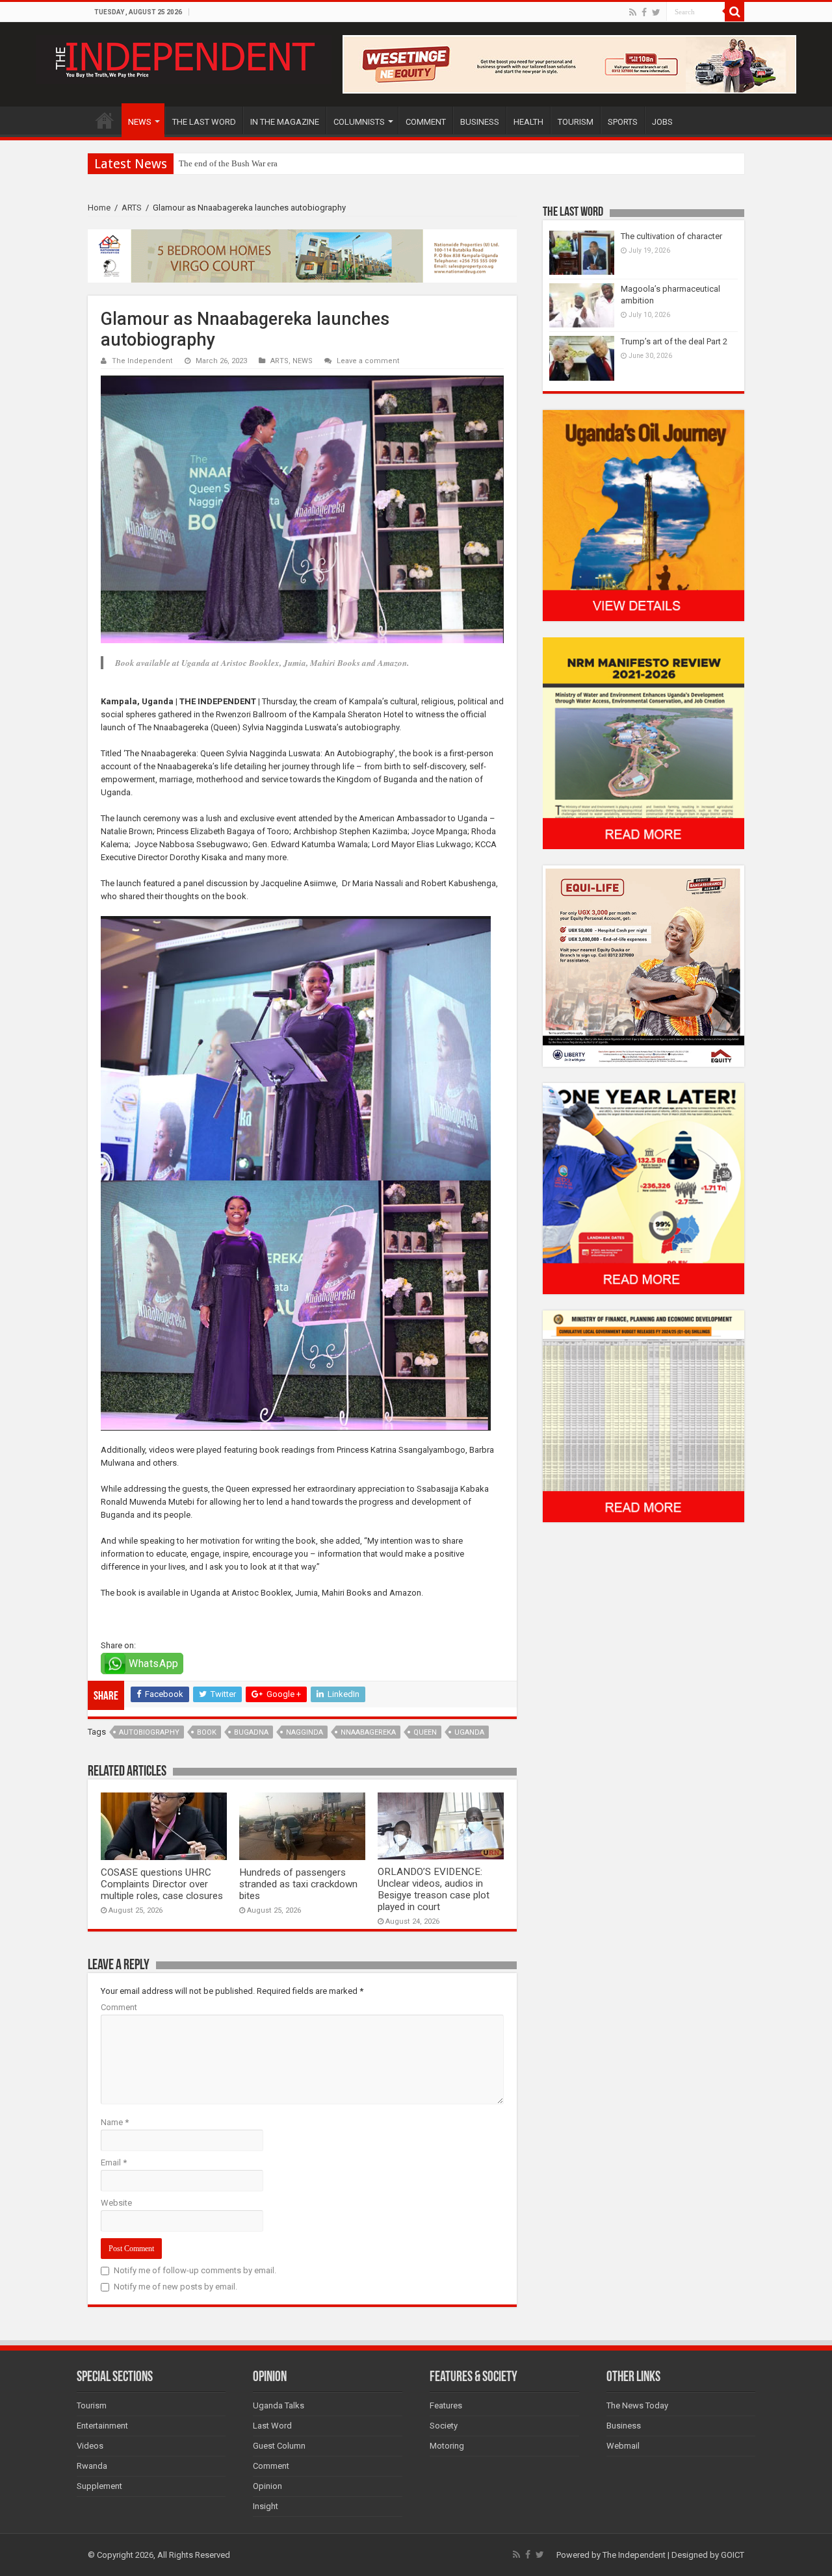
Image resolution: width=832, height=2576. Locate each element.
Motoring (447, 2446)
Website (116, 2203)
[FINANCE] (643, 1416)
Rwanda (92, 2466)
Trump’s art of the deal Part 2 (674, 341)
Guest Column (279, 2446)
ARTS (132, 208)
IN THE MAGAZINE (285, 122)
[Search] (734, 12)
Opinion (267, 2486)
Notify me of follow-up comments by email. (195, 2270)
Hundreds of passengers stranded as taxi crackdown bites (298, 1884)
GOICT (733, 2555)
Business (624, 2426)
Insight (266, 2506)
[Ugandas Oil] (643, 515)
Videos (90, 2446)
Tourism (92, 2405)
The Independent (142, 361)
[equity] (643, 965)
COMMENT (426, 122)
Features (446, 2405)
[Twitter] (656, 12)
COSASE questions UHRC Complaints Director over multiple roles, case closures (162, 1884)
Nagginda (305, 1732)
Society (444, 2426)
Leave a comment (368, 361)
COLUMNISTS (359, 122)
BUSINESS (480, 122)
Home (99, 208)
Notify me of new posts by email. (175, 2287)
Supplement (99, 2486)
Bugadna (251, 1732)
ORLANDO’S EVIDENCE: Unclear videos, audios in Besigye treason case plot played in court (434, 1889)
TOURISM (576, 122)
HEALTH (528, 122)
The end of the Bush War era (228, 163)
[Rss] (633, 12)
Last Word (272, 2426)
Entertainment (102, 2426)
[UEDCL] (643, 1188)
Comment (119, 2007)
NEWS (140, 122)
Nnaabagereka (368, 1732)
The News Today (637, 2405)
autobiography (149, 1732)
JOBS (662, 122)
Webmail (623, 2446)
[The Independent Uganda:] (184, 57)
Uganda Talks (279, 2405)
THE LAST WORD (204, 122)
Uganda (469, 1732)
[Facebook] (644, 12)
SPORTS (623, 122)
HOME (105, 120)
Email (114, 2162)
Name (115, 2122)
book (207, 1732)
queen (425, 1732)
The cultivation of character (671, 236)
